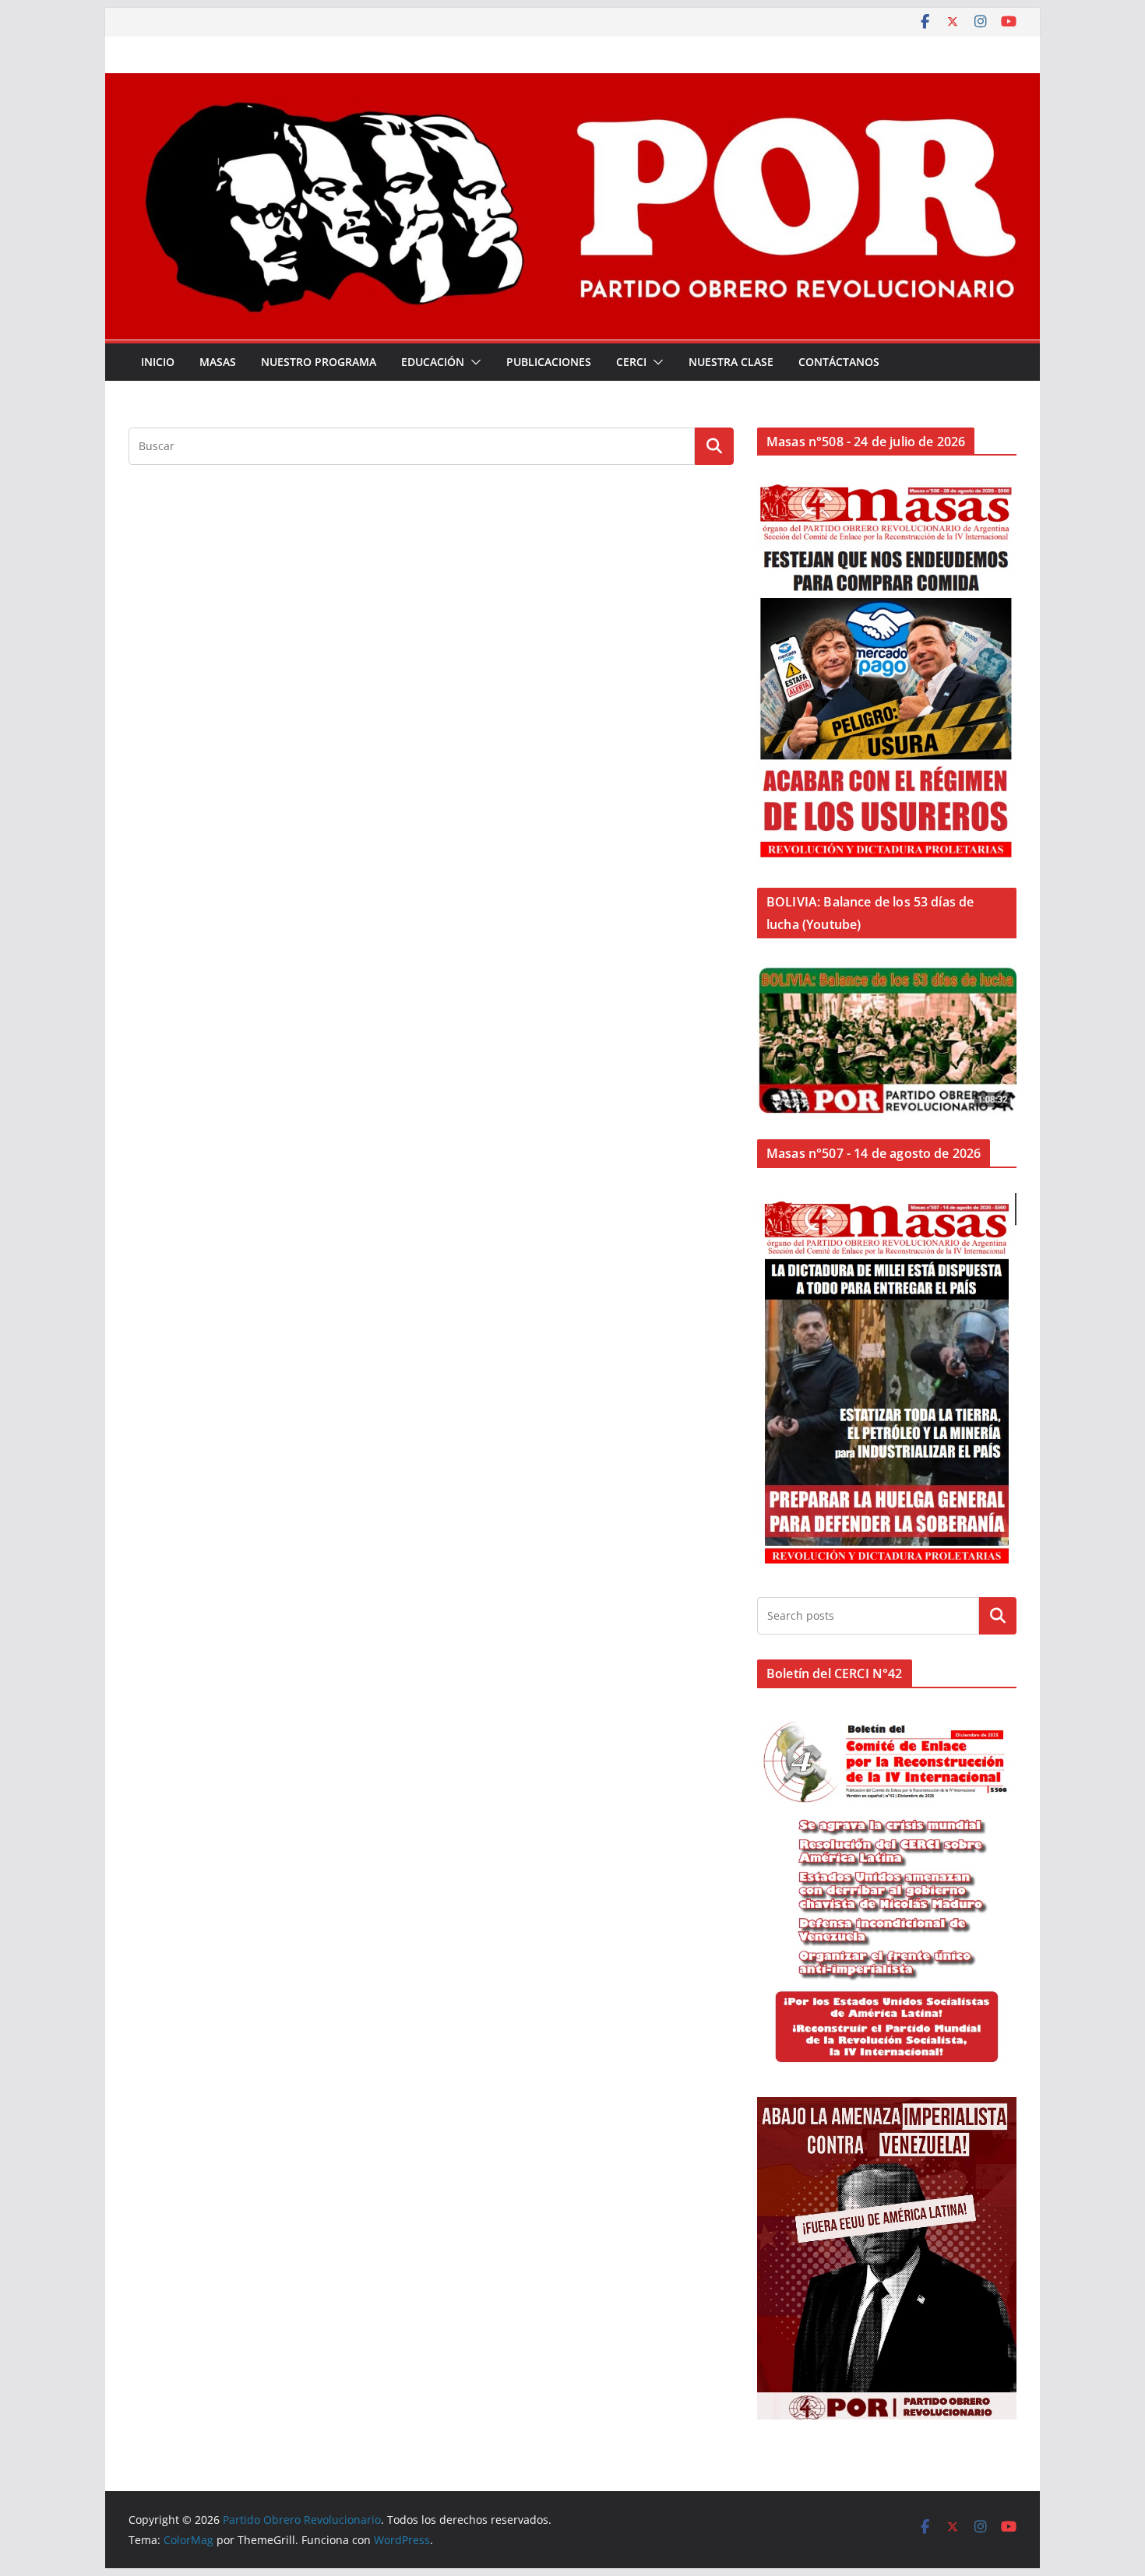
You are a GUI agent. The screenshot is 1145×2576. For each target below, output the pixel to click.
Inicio (158, 362)
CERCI (631, 362)
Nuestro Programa (319, 362)
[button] (473, 362)
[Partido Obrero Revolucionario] (572, 84)
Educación (433, 362)
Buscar (998, 1616)
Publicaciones (549, 362)
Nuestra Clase (731, 362)
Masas (218, 362)
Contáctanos (839, 362)
